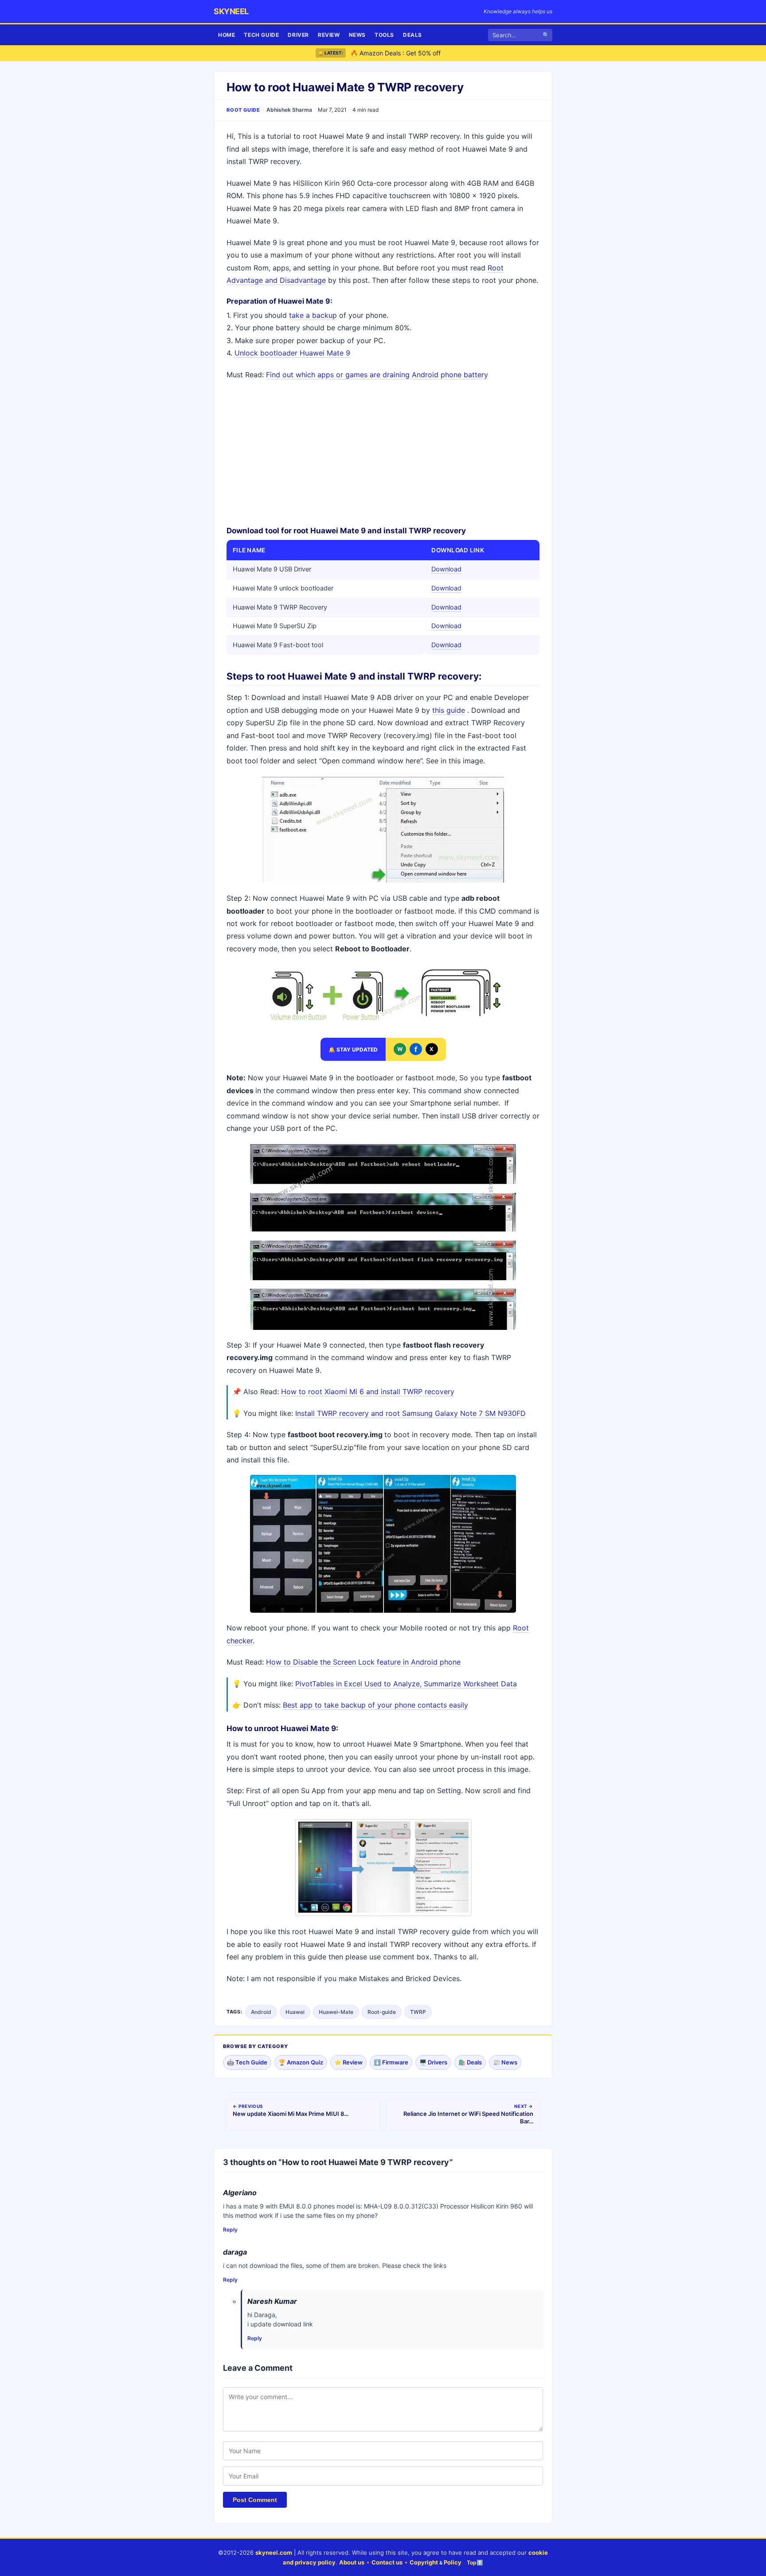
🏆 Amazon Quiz (301, 2062)
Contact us (387, 2562)
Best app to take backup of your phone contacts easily (375, 1705)
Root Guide (243, 110)
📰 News (505, 2062)
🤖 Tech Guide (247, 2062)
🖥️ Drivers (433, 2062)
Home (227, 35)
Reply (230, 2230)
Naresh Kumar (272, 2301)
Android (261, 2012)
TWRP (418, 2012)
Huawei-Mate (336, 2012)
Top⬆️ (475, 2562)
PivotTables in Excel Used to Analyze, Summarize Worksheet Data (406, 1684)
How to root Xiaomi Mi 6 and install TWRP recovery (368, 1392)
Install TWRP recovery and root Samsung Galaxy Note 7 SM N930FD (410, 1413)
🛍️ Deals (470, 2062)
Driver (298, 35)
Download (446, 569)
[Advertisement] (383, 452)
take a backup (313, 315)
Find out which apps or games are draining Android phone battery (377, 375)
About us (352, 2562)
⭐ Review (348, 2062)
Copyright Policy (436, 2562)
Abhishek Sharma (289, 110)
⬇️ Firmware (391, 2062)
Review (329, 35)
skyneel (231, 11)
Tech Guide (261, 35)
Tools (384, 35)
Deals (412, 35)
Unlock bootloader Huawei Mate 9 (292, 353)
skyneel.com (274, 2553)
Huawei (295, 2012)
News (357, 35)
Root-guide (382, 2012)
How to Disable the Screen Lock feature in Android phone (363, 1662)
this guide (449, 710)
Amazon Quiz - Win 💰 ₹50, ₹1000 (400, 53)
